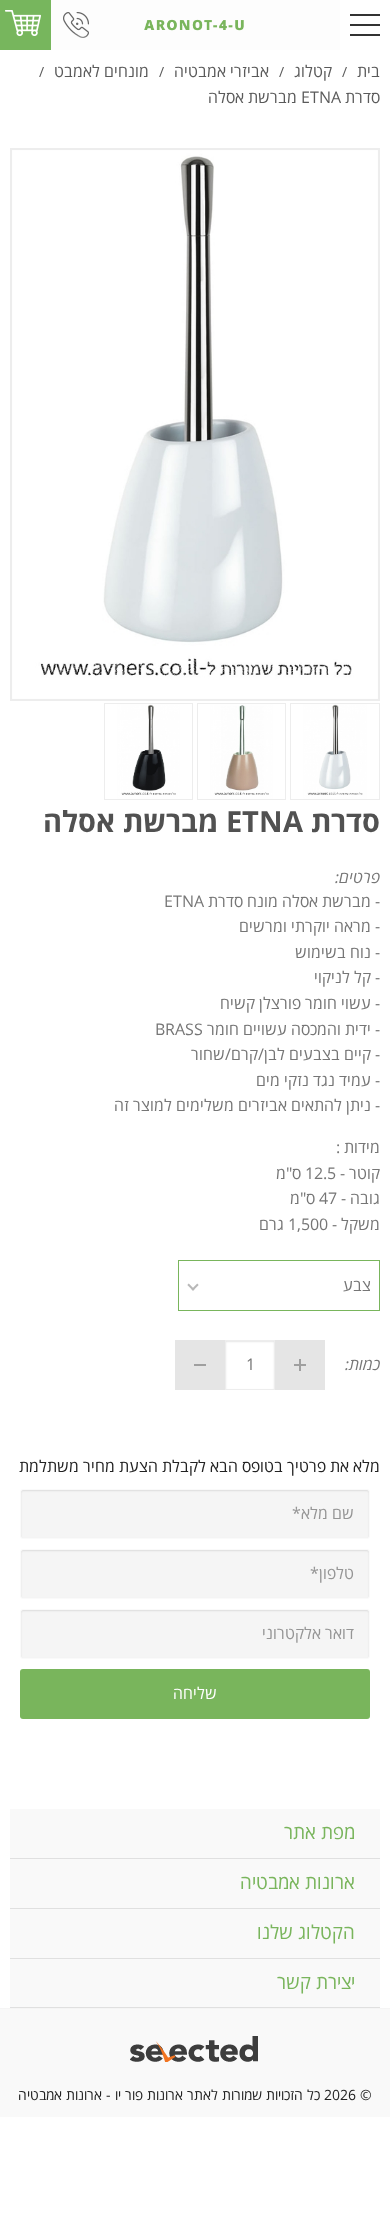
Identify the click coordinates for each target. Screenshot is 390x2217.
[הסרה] (200, 1365)
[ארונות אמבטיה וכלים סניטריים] (195, 25)
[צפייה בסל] (23, 24)
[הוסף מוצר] (300, 1365)
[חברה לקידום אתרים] (195, 2051)
